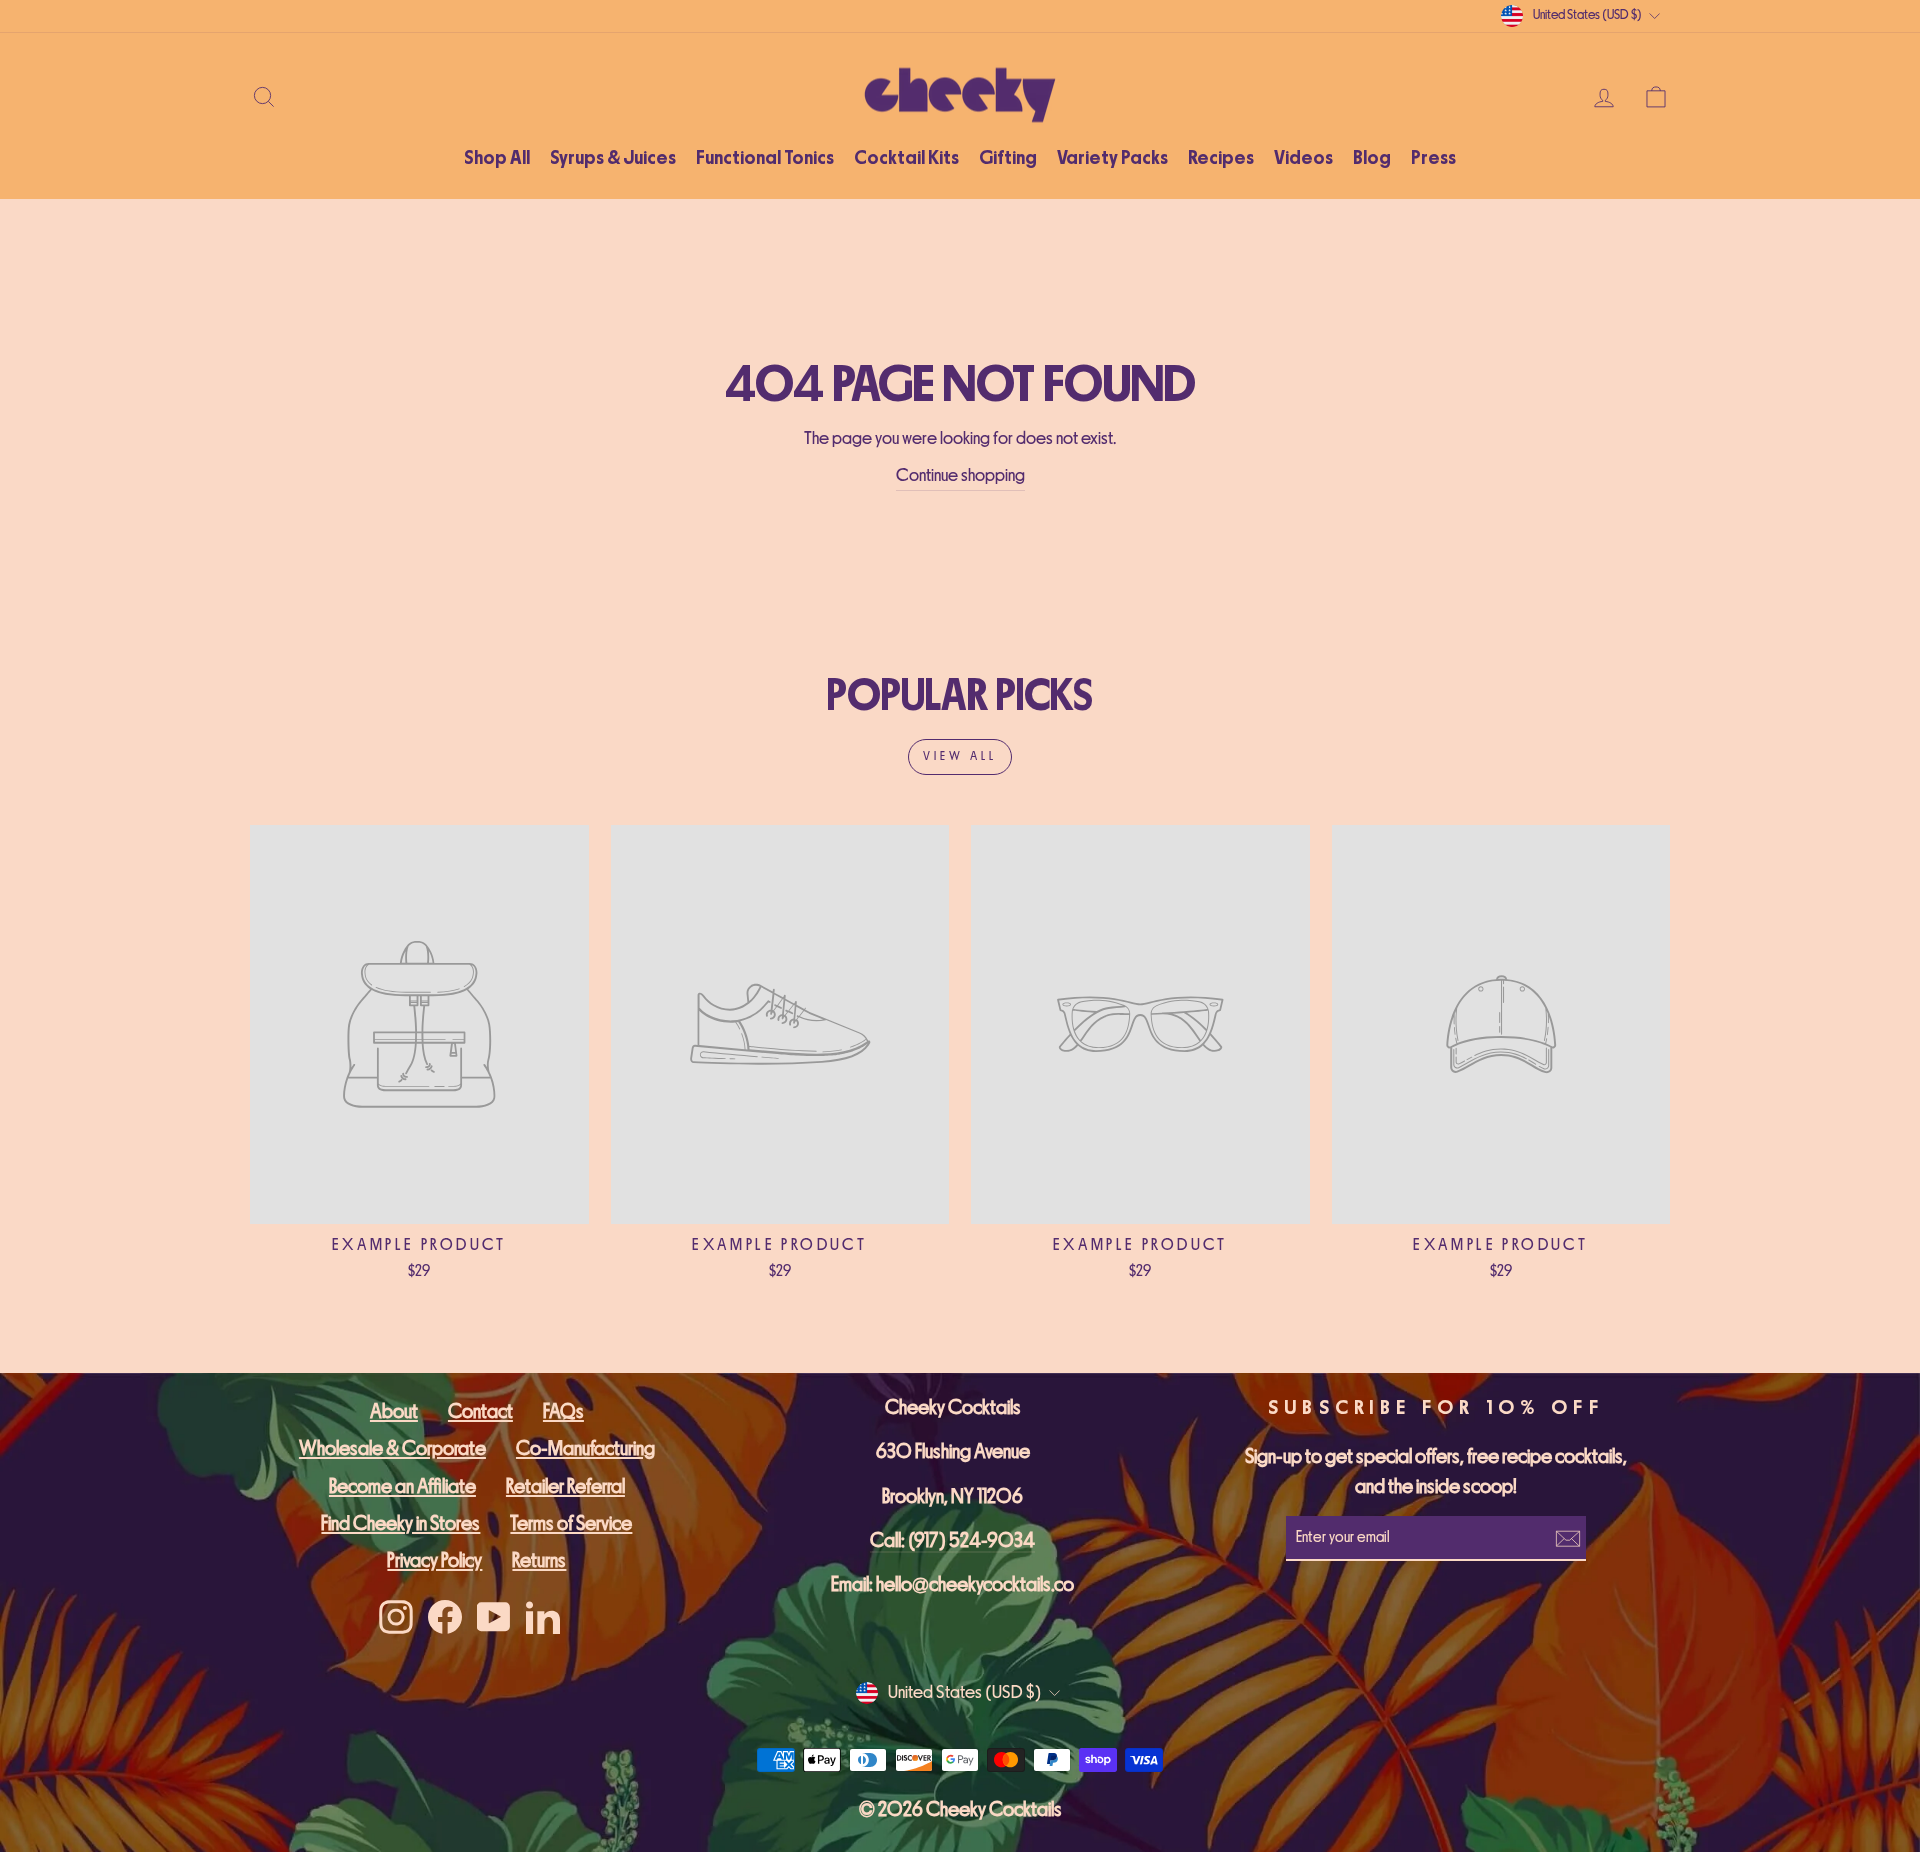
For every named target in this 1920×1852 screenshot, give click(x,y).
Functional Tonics (765, 158)
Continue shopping (960, 475)
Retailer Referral (565, 1486)
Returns (539, 1560)
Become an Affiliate (402, 1486)
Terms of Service (571, 1523)
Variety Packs (1112, 158)
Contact (480, 1411)
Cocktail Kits (906, 158)
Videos (1303, 158)
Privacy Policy (434, 1560)
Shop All (497, 158)
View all (959, 756)
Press (1433, 158)
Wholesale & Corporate (392, 1448)
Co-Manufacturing (585, 1448)
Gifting (1008, 158)
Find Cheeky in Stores (400, 1523)
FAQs (563, 1411)
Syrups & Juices (613, 158)
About (394, 1411)
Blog (1372, 158)
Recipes (1221, 158)
